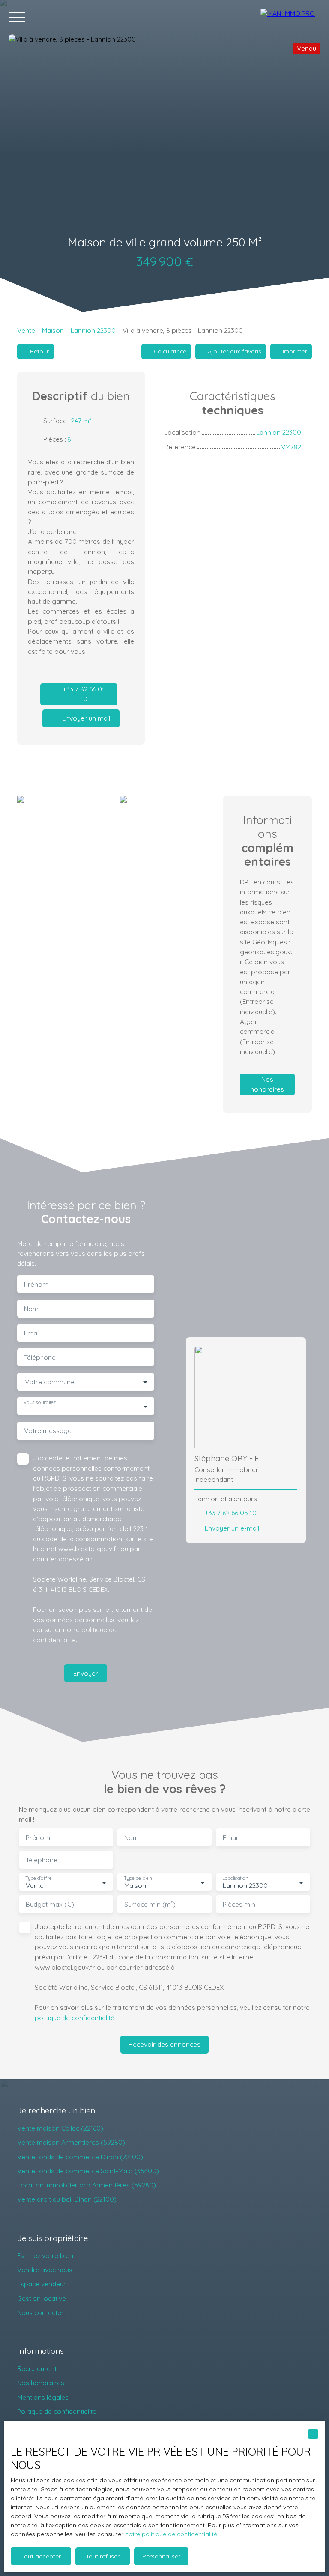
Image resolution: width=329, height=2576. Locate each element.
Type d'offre (39, 1878)
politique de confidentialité (75, 2018)
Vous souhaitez (40, 1402)
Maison (53, 330)
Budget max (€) (50, 1904)
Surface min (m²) (150, 1904)
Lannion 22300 (93, 330)
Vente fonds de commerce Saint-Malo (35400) (88, 2171)
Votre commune (50, 1382)
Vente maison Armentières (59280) (71, 2142)
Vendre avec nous (45, 2270)
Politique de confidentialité (57, 2411)
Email (32, 1333)
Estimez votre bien (45, 2255)
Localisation (235, 1878)
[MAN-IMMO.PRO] (290, 17)
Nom (31, 1309)
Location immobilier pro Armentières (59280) (87, 2185)
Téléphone (40, 1358)
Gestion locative (42, 2298)
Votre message (48, 1431)
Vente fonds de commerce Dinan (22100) (80, 2157)
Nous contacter (40, 2312)
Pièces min (239, 1904)
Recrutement (37, 2368)
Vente (26, 330)
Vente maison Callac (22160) (60, 2128)
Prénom (36, 1284)
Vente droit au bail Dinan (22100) (67, 2199)
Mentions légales (43, 2397)
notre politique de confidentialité (171, 2534)
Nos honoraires (41, 2383)
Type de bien (138, 1878)
